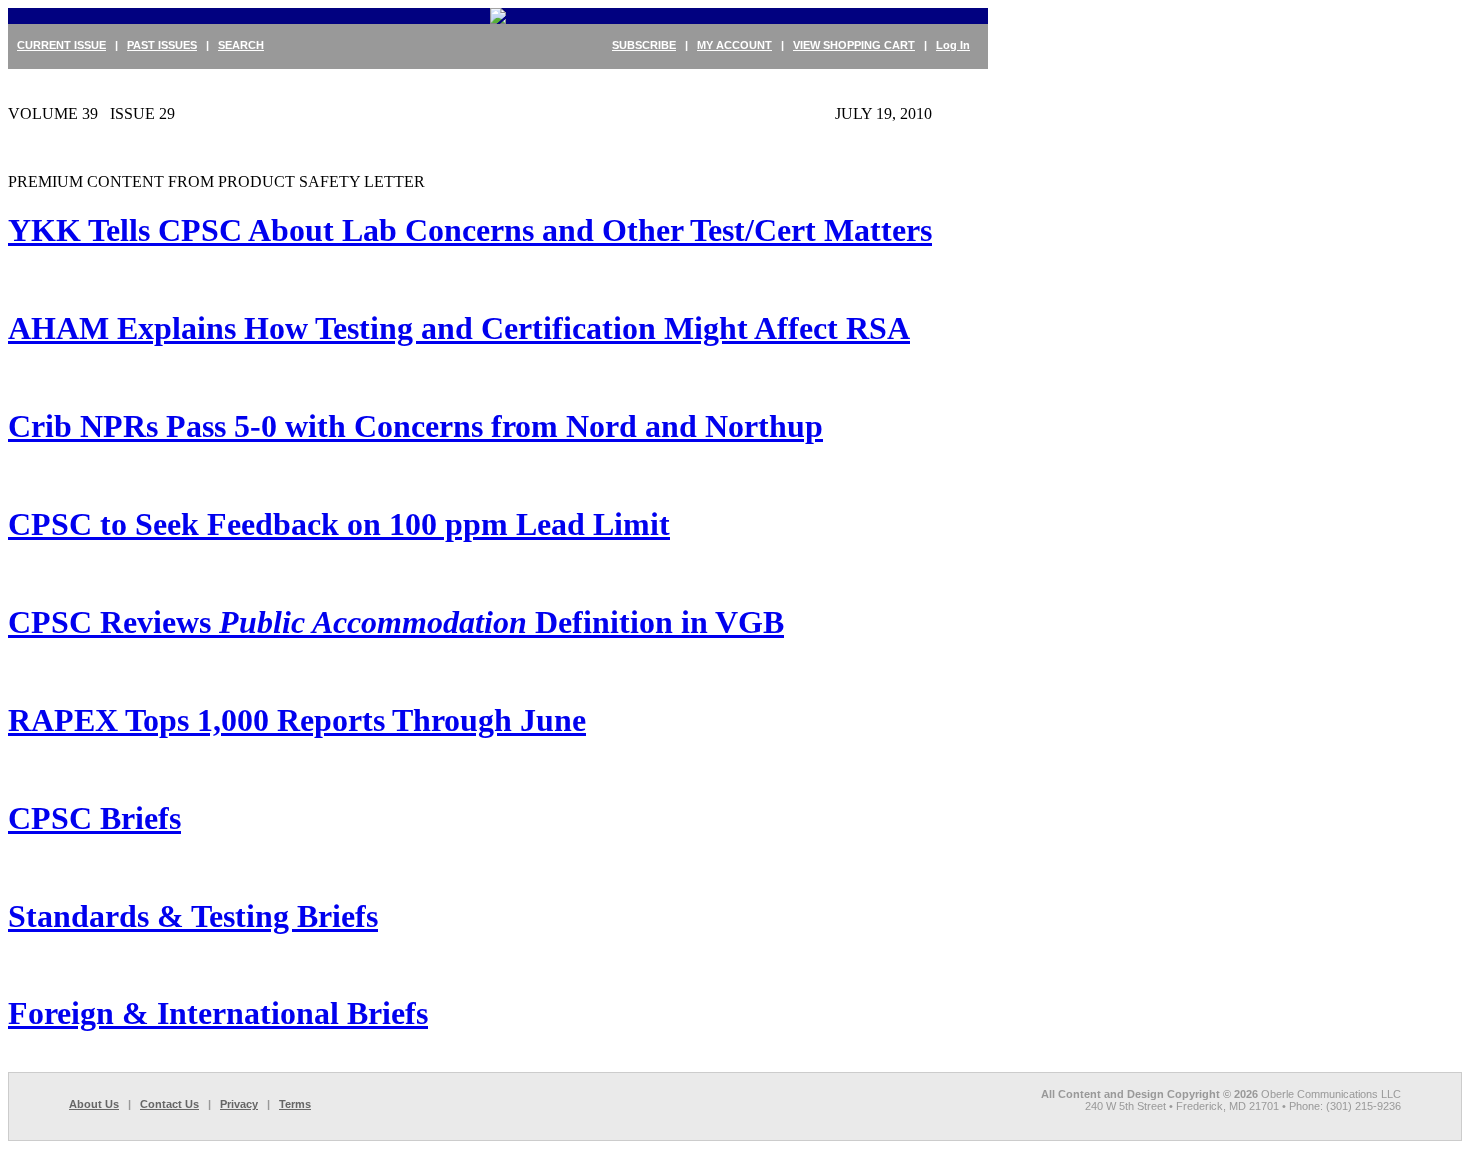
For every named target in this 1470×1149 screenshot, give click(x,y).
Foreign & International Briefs (218, 1013)
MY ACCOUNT (734, 45)
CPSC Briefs (94, 818)
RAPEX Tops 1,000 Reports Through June (297, 720)
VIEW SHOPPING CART (854, 45)
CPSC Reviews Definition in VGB (396, 622)
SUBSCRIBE (644, 45)
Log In (953, 45)
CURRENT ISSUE (61, 45)
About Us (94, 1104)
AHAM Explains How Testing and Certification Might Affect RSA (459, 328)
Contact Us (169, 1104)
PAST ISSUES (162, 45)
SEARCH (241, 45)
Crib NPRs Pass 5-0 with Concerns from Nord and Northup (415, 426)
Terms (295, 1104)
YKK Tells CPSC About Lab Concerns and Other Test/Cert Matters (470, 230)
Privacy (239, 1104)
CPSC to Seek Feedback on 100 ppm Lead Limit (339, 524)
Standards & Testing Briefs (193, 916)
